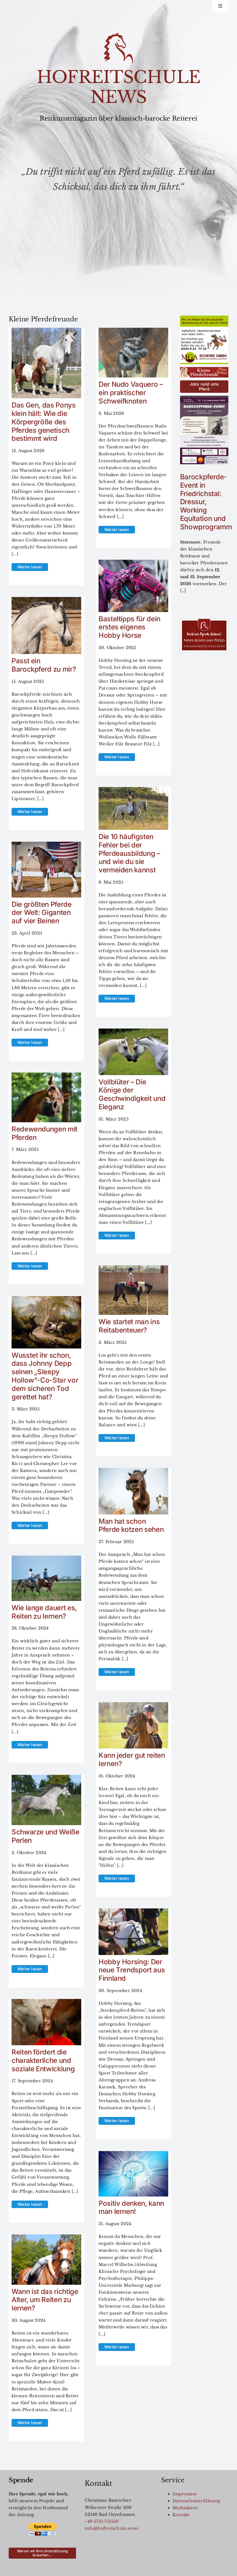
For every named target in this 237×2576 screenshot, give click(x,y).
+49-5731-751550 (102, 2521)
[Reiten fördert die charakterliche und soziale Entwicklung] (46, 2002)
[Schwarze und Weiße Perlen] (46, 1778)
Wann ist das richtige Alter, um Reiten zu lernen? (45, 2300)
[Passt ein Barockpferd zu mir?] (46, 600)
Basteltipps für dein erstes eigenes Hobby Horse (129, 627)
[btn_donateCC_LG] (42, 2525)
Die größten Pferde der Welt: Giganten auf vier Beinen (42, 913)
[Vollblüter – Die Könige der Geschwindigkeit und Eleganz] (133, 1032)
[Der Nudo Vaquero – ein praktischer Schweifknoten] (133, 331)
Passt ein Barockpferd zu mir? (44, 665)
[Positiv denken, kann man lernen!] (133, 2155)
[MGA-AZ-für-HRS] (204, 318)
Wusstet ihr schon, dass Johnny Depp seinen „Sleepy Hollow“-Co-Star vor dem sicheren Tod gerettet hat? (45, 1376)
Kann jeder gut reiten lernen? (132, 1759)
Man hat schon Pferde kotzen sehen (131, 1525)
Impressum (185, 2494)
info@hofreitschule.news (111, 2528)
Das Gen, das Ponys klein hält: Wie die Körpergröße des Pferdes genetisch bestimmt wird (44, 422)
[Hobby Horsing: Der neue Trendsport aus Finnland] (133, 1912)
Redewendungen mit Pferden (45, 1133)
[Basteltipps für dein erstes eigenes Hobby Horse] (133, 563)
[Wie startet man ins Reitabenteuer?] (133, 1269)
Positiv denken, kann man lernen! (131, 2208)
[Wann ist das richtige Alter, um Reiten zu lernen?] (46, 2238)
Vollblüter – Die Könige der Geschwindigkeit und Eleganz (132, 1094)
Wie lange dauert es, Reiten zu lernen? (44, 1612)
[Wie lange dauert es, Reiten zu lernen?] (46, 1559)
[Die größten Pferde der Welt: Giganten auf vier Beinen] (46, 845)
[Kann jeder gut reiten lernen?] (133, 1706)
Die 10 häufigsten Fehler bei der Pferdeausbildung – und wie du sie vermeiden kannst (129, 853)
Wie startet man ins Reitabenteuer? (129, 1326)
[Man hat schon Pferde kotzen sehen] (133, 1471)
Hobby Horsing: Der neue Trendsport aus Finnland (132, 1970)
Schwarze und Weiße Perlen (46, 1836)
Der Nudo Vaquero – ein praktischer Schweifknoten (131, 393)
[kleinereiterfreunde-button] (204, 369)
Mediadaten (185, 2508)
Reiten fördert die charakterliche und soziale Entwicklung (43, 2060)
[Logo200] (118, 35)
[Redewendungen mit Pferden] (46, 1076)
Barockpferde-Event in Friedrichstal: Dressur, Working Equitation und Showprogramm (206, 502)
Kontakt (181, 2515)
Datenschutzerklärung (196, 2501)
